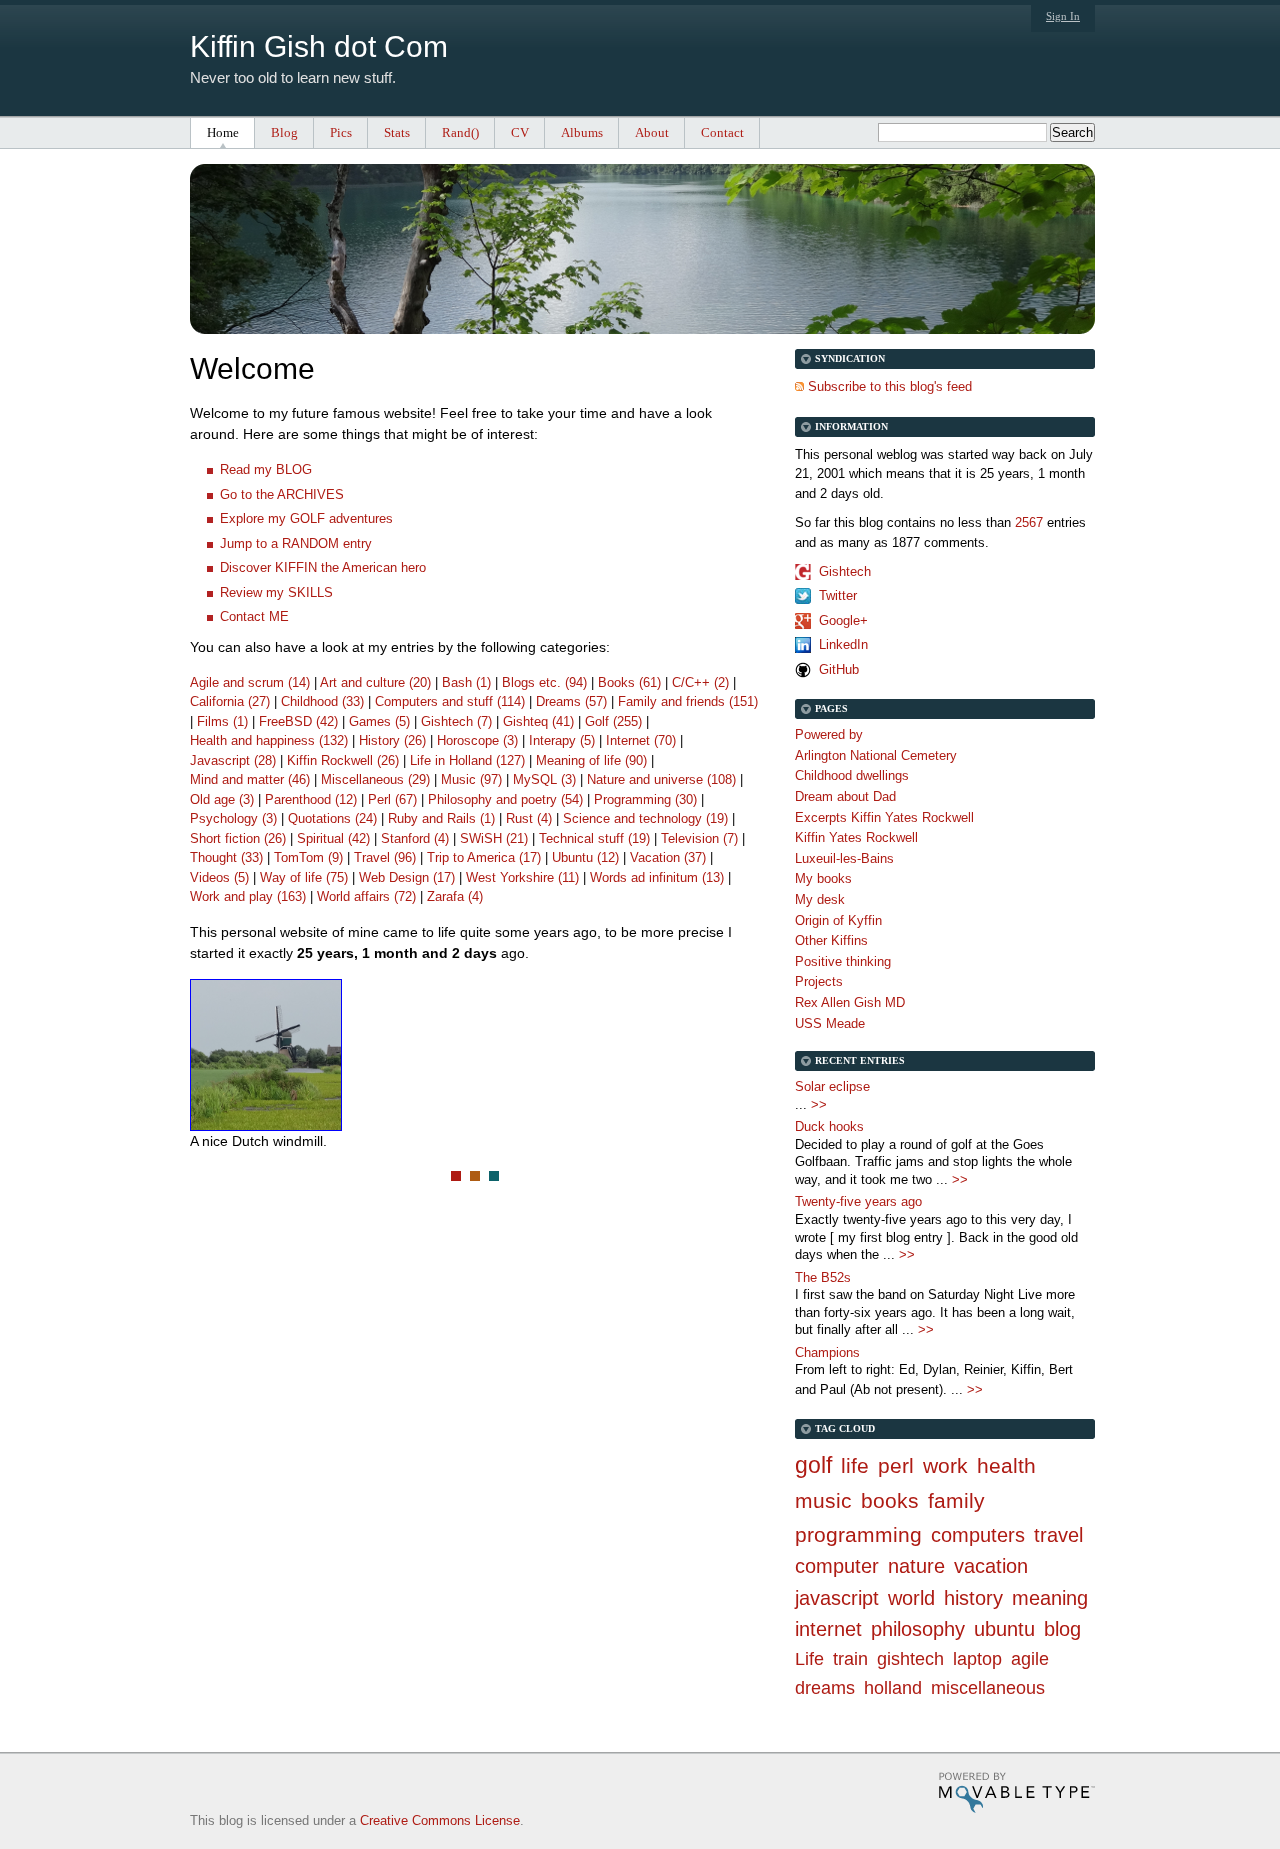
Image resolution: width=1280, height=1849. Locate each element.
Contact (722, 132)
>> (819, 1104)
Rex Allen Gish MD (850, 1002)
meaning (1050, 1598)
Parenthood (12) (311, 799)
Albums (582, 132)
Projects (819, 981)
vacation (991, 1566)
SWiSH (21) (494, 838)
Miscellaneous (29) (375, 779)
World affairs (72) (366, 896)
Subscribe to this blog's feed (890, 386)
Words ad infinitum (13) (657, 877)
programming (858, 1534)
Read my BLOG (266, 469)
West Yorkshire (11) (522, 877)
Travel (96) (385, 857)
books (890, 1500)
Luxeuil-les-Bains (844, 858)
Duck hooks (829, 1126)
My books (823, 878)
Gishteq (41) (538, 721)
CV (520, 132)
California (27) (230, 701)
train (850, 1659)
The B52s (823, 1277)
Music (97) (471, 779)
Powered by (829, 734)
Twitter (838, 595)
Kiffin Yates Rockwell (856, 837)
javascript (837, 1598)
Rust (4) (529, 818)
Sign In (1063, 16)
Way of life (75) (304, 877)
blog (1062, 1629)
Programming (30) (645, 799)
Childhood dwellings (852, 775)
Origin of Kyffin (838, 920)
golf (813, 1465)
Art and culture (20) (375, 682)
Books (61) (629, 682)
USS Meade (830, 1023)
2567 (1029, 522)
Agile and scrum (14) (250, 682)
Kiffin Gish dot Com (319, 46)
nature (916, 1566)
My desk (820, 899)
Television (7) (699, 838)
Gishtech (845, 571)
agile (1030, 1659)
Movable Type (1016, 1792)
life (855, 1465)
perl (896, 1465)
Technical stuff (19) (594, 838)
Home (223, 132)
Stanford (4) (415, 838)
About (652, 132)
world (911, 1598)
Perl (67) (392, 799)
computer (837, 1566)
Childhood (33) (322, 701)
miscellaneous (988, 1688)
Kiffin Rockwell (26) (343, 760)
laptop (977, 1659)
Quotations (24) (332, 818)
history (973, 1598)
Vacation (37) (668, 857)
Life (809, 1659)
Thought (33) (226, 857)
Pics (341, 132)
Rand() (460, 132)
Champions (827, 1352)
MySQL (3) (544, 779)
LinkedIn (843, 644)
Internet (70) (641, 740)
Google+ (843, 620)
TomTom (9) (308, 857)
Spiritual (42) (333, 838)
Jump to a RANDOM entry (296, 543)
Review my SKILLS (276, 592)
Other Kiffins (831, 940)
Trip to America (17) (484, 857)
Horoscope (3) (477, 740)
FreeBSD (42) (298, 721)
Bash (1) (466, 682)
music (823, 1500)
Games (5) (379, 721)
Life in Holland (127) (467, 760)
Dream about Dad (845, 796)
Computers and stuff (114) (450, 701)
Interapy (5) (562, 740)
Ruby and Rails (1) (441, 818)
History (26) (392, 740)
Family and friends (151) (688, 701)
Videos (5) (219, 877)
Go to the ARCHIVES (282, 494)
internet (828, 1629)
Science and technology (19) (645, 818)
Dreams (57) (571, 701)
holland (893, 1688)
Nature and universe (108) (661, 779)
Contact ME (254, 616)
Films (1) (222, 721)
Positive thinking (843, 961)
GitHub (839, 669)
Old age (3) (222, 799)
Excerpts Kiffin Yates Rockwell (884, 817)
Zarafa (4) (455, 896)
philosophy (918, 1629)
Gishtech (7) (456, 721)
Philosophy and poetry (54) (505, 799)
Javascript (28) (233, 760)
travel (1058, 1535)
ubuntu (1004, 1629)
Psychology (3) (233, 818)
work (945, 1465)
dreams (825, 1688)
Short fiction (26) (238, 838)
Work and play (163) (248, 896)
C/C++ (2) (700, 682)
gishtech (910, 1659)
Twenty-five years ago (858, 1201)
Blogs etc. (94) (544, 682)
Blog (284, 132)
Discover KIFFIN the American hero (323, 567)
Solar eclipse (832, 1086)
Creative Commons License (440, 1820)
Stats (397, 132)
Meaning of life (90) (591, 760)
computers (978, 1535)
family (956, 1500)
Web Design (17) (407, 877)
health (1006, 1465)
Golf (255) (613, 721)
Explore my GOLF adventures (306, 518)
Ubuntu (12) (585, 857)
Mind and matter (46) (250, 779)
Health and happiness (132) (269, 740)
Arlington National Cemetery (876, 755)
